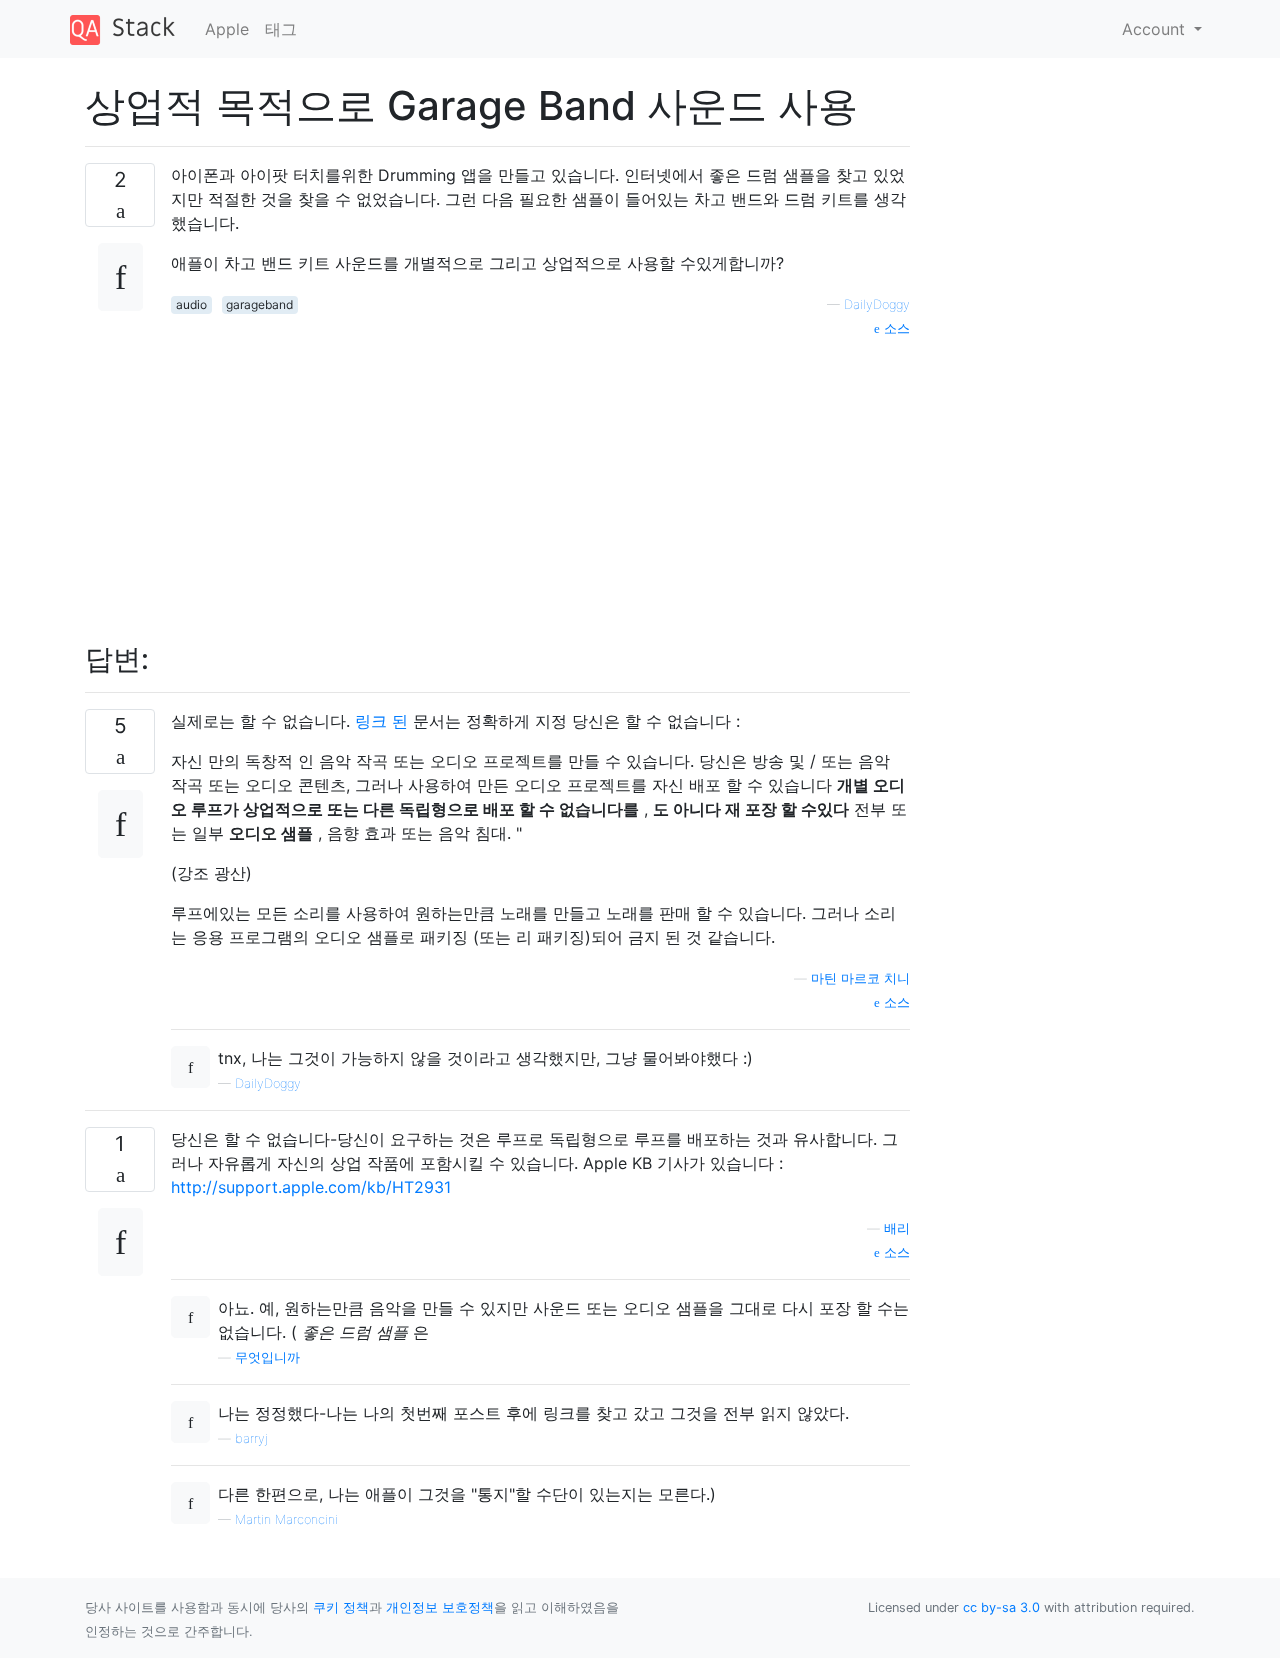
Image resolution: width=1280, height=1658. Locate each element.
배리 (897, 1228)
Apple (227, 29)
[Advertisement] (540, 479)
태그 (281, 29)
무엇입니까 (267, 1357)
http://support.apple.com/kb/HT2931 (311, 1187)
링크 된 (381, 721)
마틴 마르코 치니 (860, 978)
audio (191, 304)
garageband (259, 304)
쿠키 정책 (341, 1607)
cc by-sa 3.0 (1001, 1607)
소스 (895, 328)
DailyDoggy (877, 304)
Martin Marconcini (286, 1519)
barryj (251, 1438)
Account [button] (1156, 29)
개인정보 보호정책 (440, 1607)
